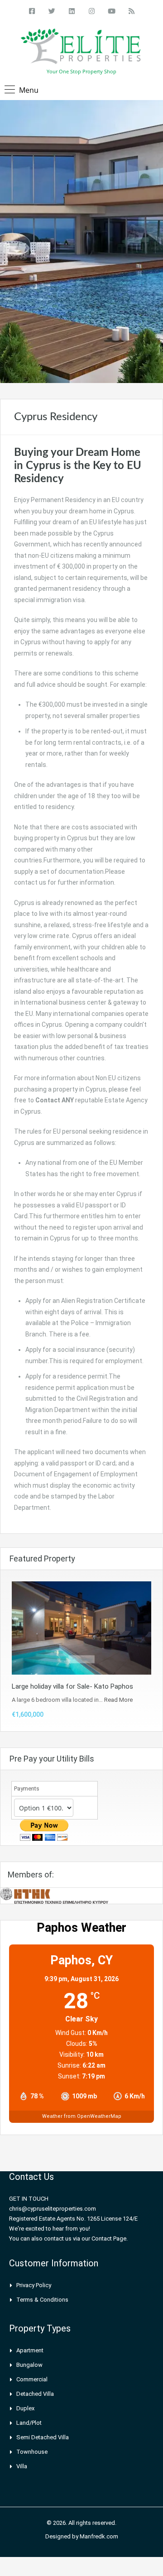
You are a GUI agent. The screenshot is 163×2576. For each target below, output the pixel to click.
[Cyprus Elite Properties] (82, 48)
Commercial (32, 2379)
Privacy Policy (34, 2285)
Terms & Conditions (42, 2300)
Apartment (30, 2350)
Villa (22, 2466)
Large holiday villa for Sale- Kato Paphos (72, 1686)
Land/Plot (29, 2423)
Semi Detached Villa (43, 2437)
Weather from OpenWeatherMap (82, 2116)
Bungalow (29, 2365)
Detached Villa (35, 2394)
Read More (118, 1700)
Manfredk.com (99, 2536)
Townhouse (32, 2452)
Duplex (25, 2408)
